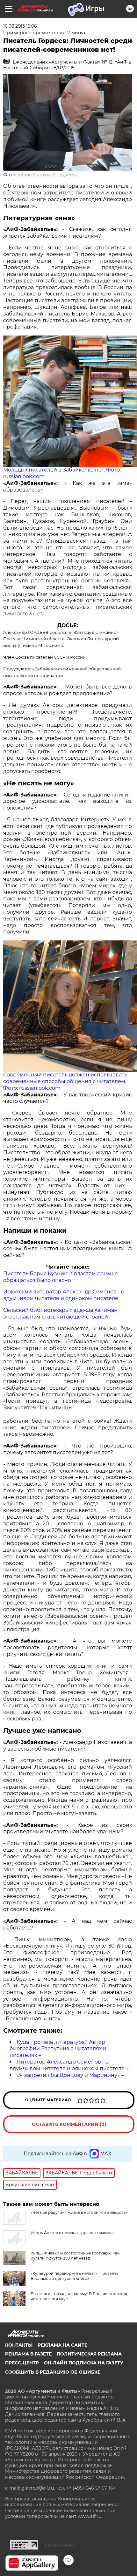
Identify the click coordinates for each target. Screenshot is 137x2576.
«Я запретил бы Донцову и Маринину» (68, 2075)
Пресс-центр (22, 2363)
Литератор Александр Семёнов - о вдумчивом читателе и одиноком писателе (67, 2065)
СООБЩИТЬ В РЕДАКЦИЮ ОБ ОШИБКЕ (53, 2372)
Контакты (19, 2345)
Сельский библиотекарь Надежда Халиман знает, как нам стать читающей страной (60, 1313)
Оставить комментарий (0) (69, 2124)
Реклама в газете (28, 2354)
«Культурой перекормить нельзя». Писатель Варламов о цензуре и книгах (75, 2276)
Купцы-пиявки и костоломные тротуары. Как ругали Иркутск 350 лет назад (75, 2256)
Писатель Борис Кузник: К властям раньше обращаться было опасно (61, 1277)
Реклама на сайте (62, 2345)
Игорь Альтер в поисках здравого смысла (72, 2233)
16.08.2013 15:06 (20, 26)
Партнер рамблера (60, 2545)
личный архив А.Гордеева (48, 175)
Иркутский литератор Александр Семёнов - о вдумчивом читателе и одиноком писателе (64, 1295)
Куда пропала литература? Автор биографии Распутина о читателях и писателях (58, 2049)
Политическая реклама (89, 2354)
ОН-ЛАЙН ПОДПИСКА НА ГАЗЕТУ (84, 2363)
